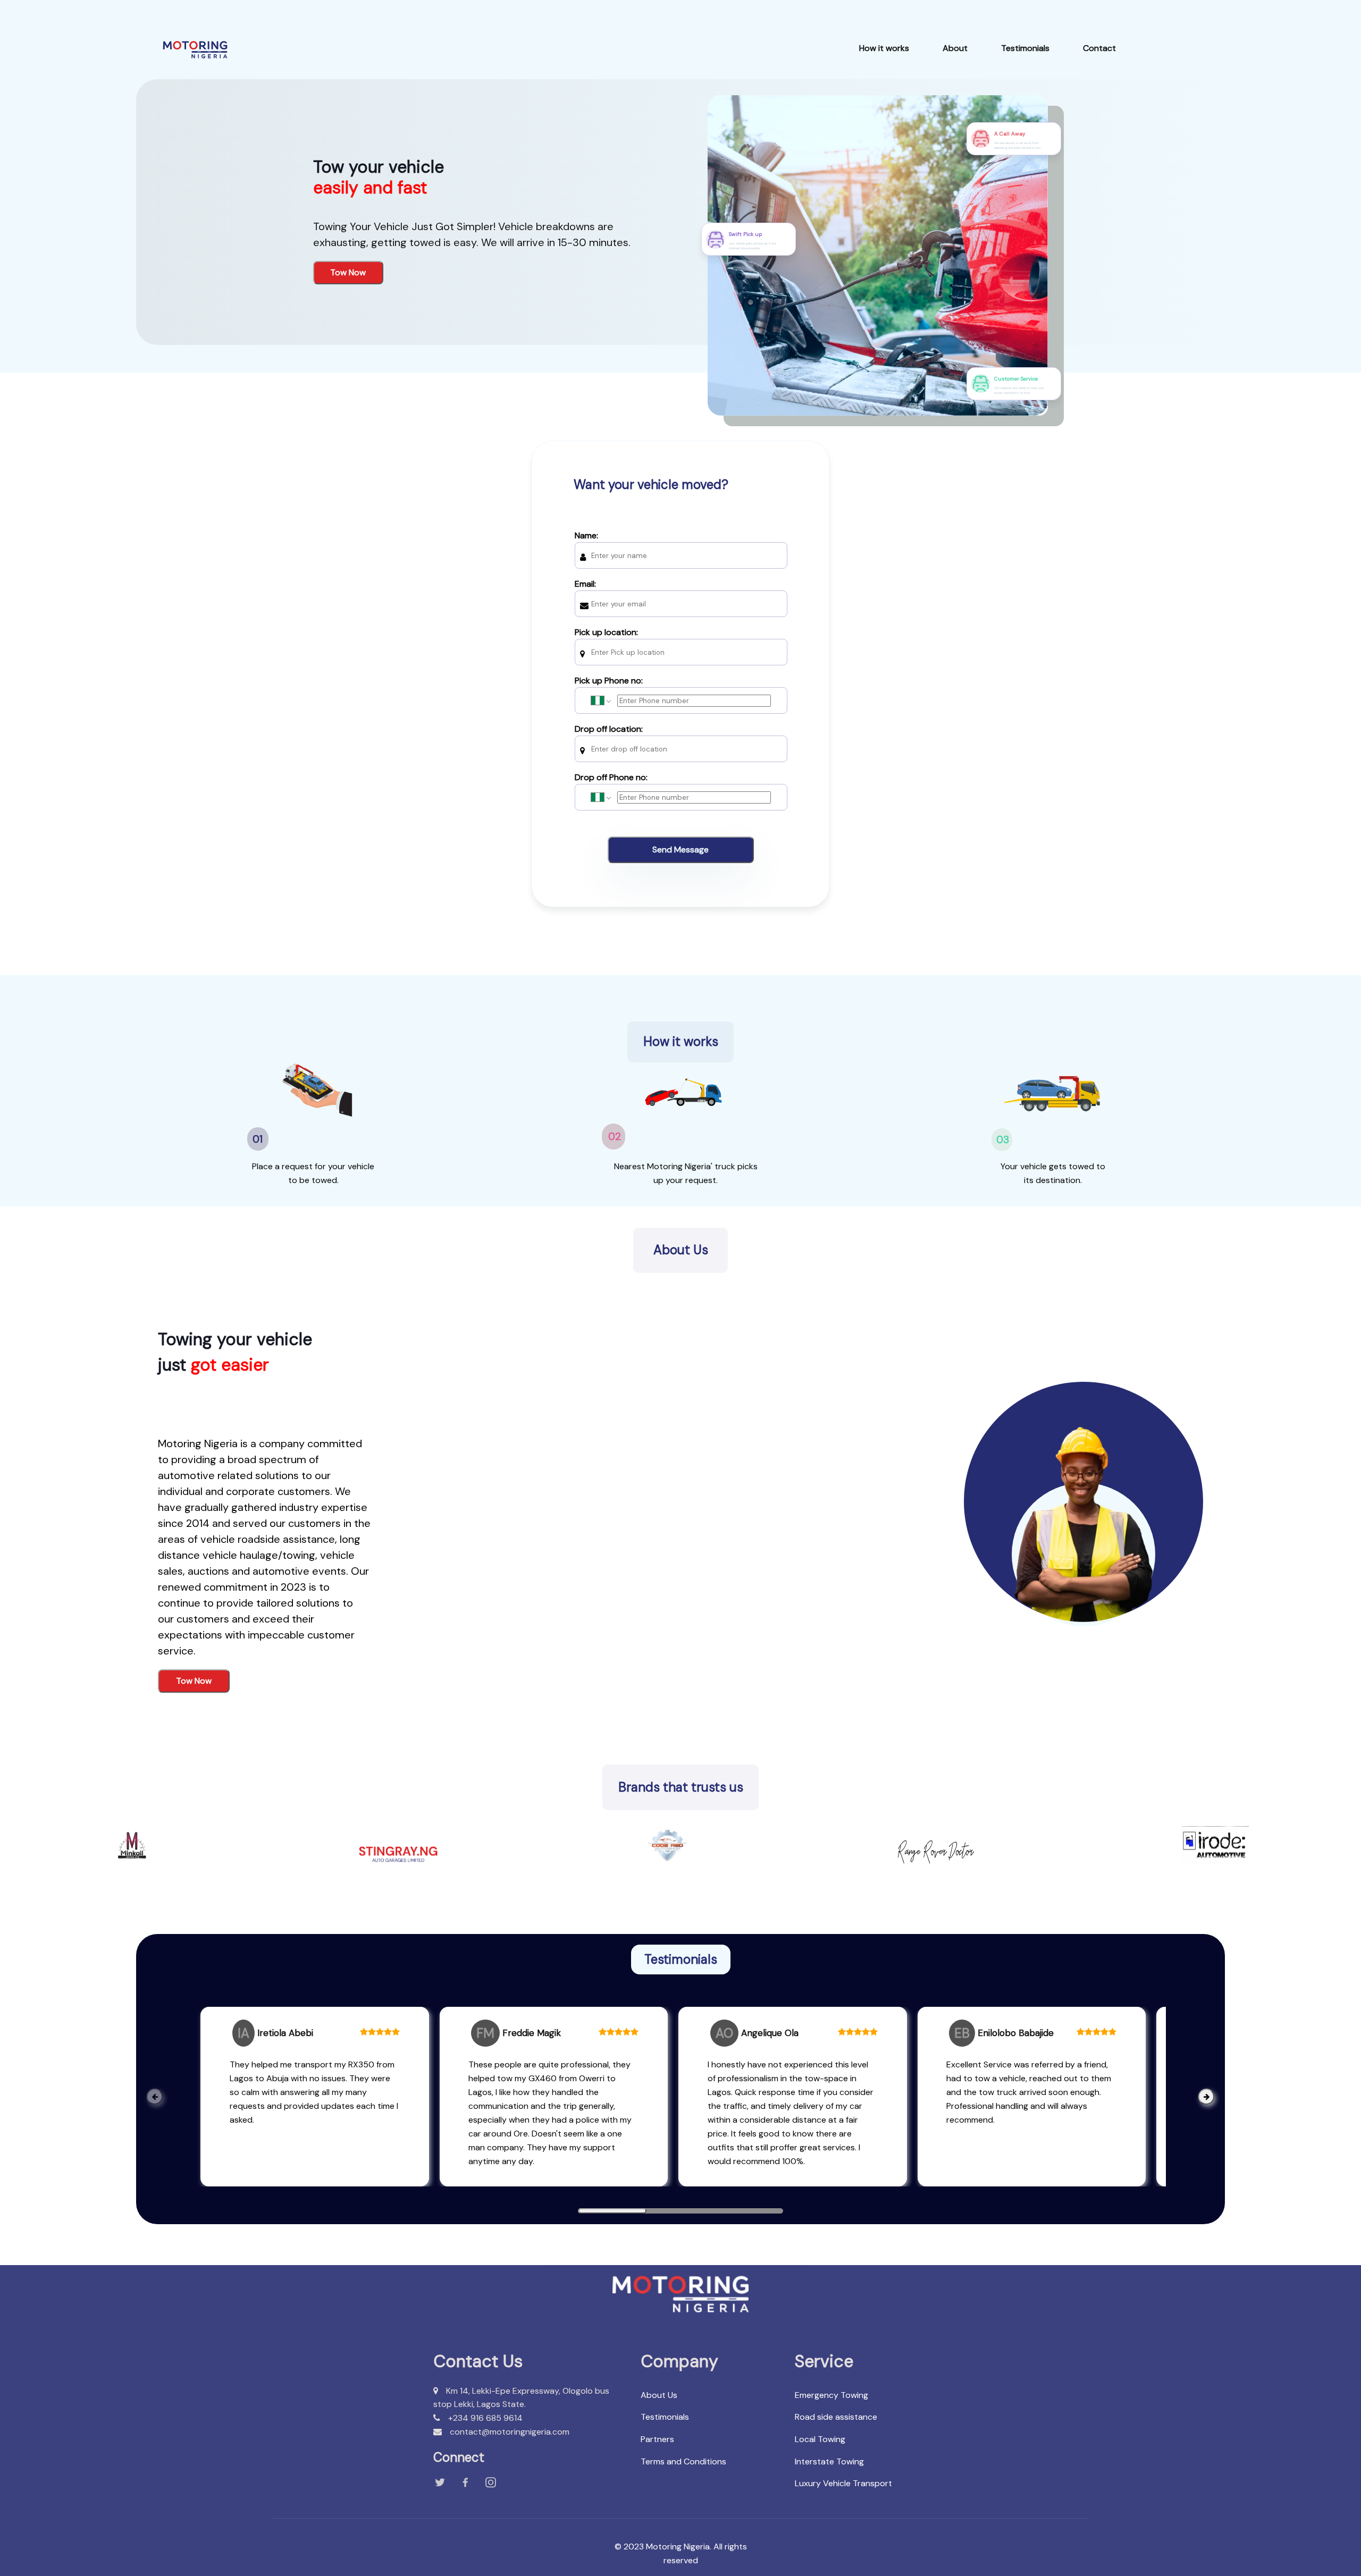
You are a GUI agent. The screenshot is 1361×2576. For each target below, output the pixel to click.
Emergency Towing (831, 2395)
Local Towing (820, 2439)
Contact (1099, 48)
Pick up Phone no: (609, 681)
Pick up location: (606, 632)
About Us (659, 2395)
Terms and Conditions (683, 2461)
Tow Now (348, 272)
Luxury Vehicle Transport (843, 2483)
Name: (586, 535)
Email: (585, 584)
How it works (884, 48)
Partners (657, 2439)
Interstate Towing (829, 2461)
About (955, 48)
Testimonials (1025, 48)
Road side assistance (836, 2417)
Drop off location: (609, 729)
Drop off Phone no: (611, 777)
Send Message (680, 850)
